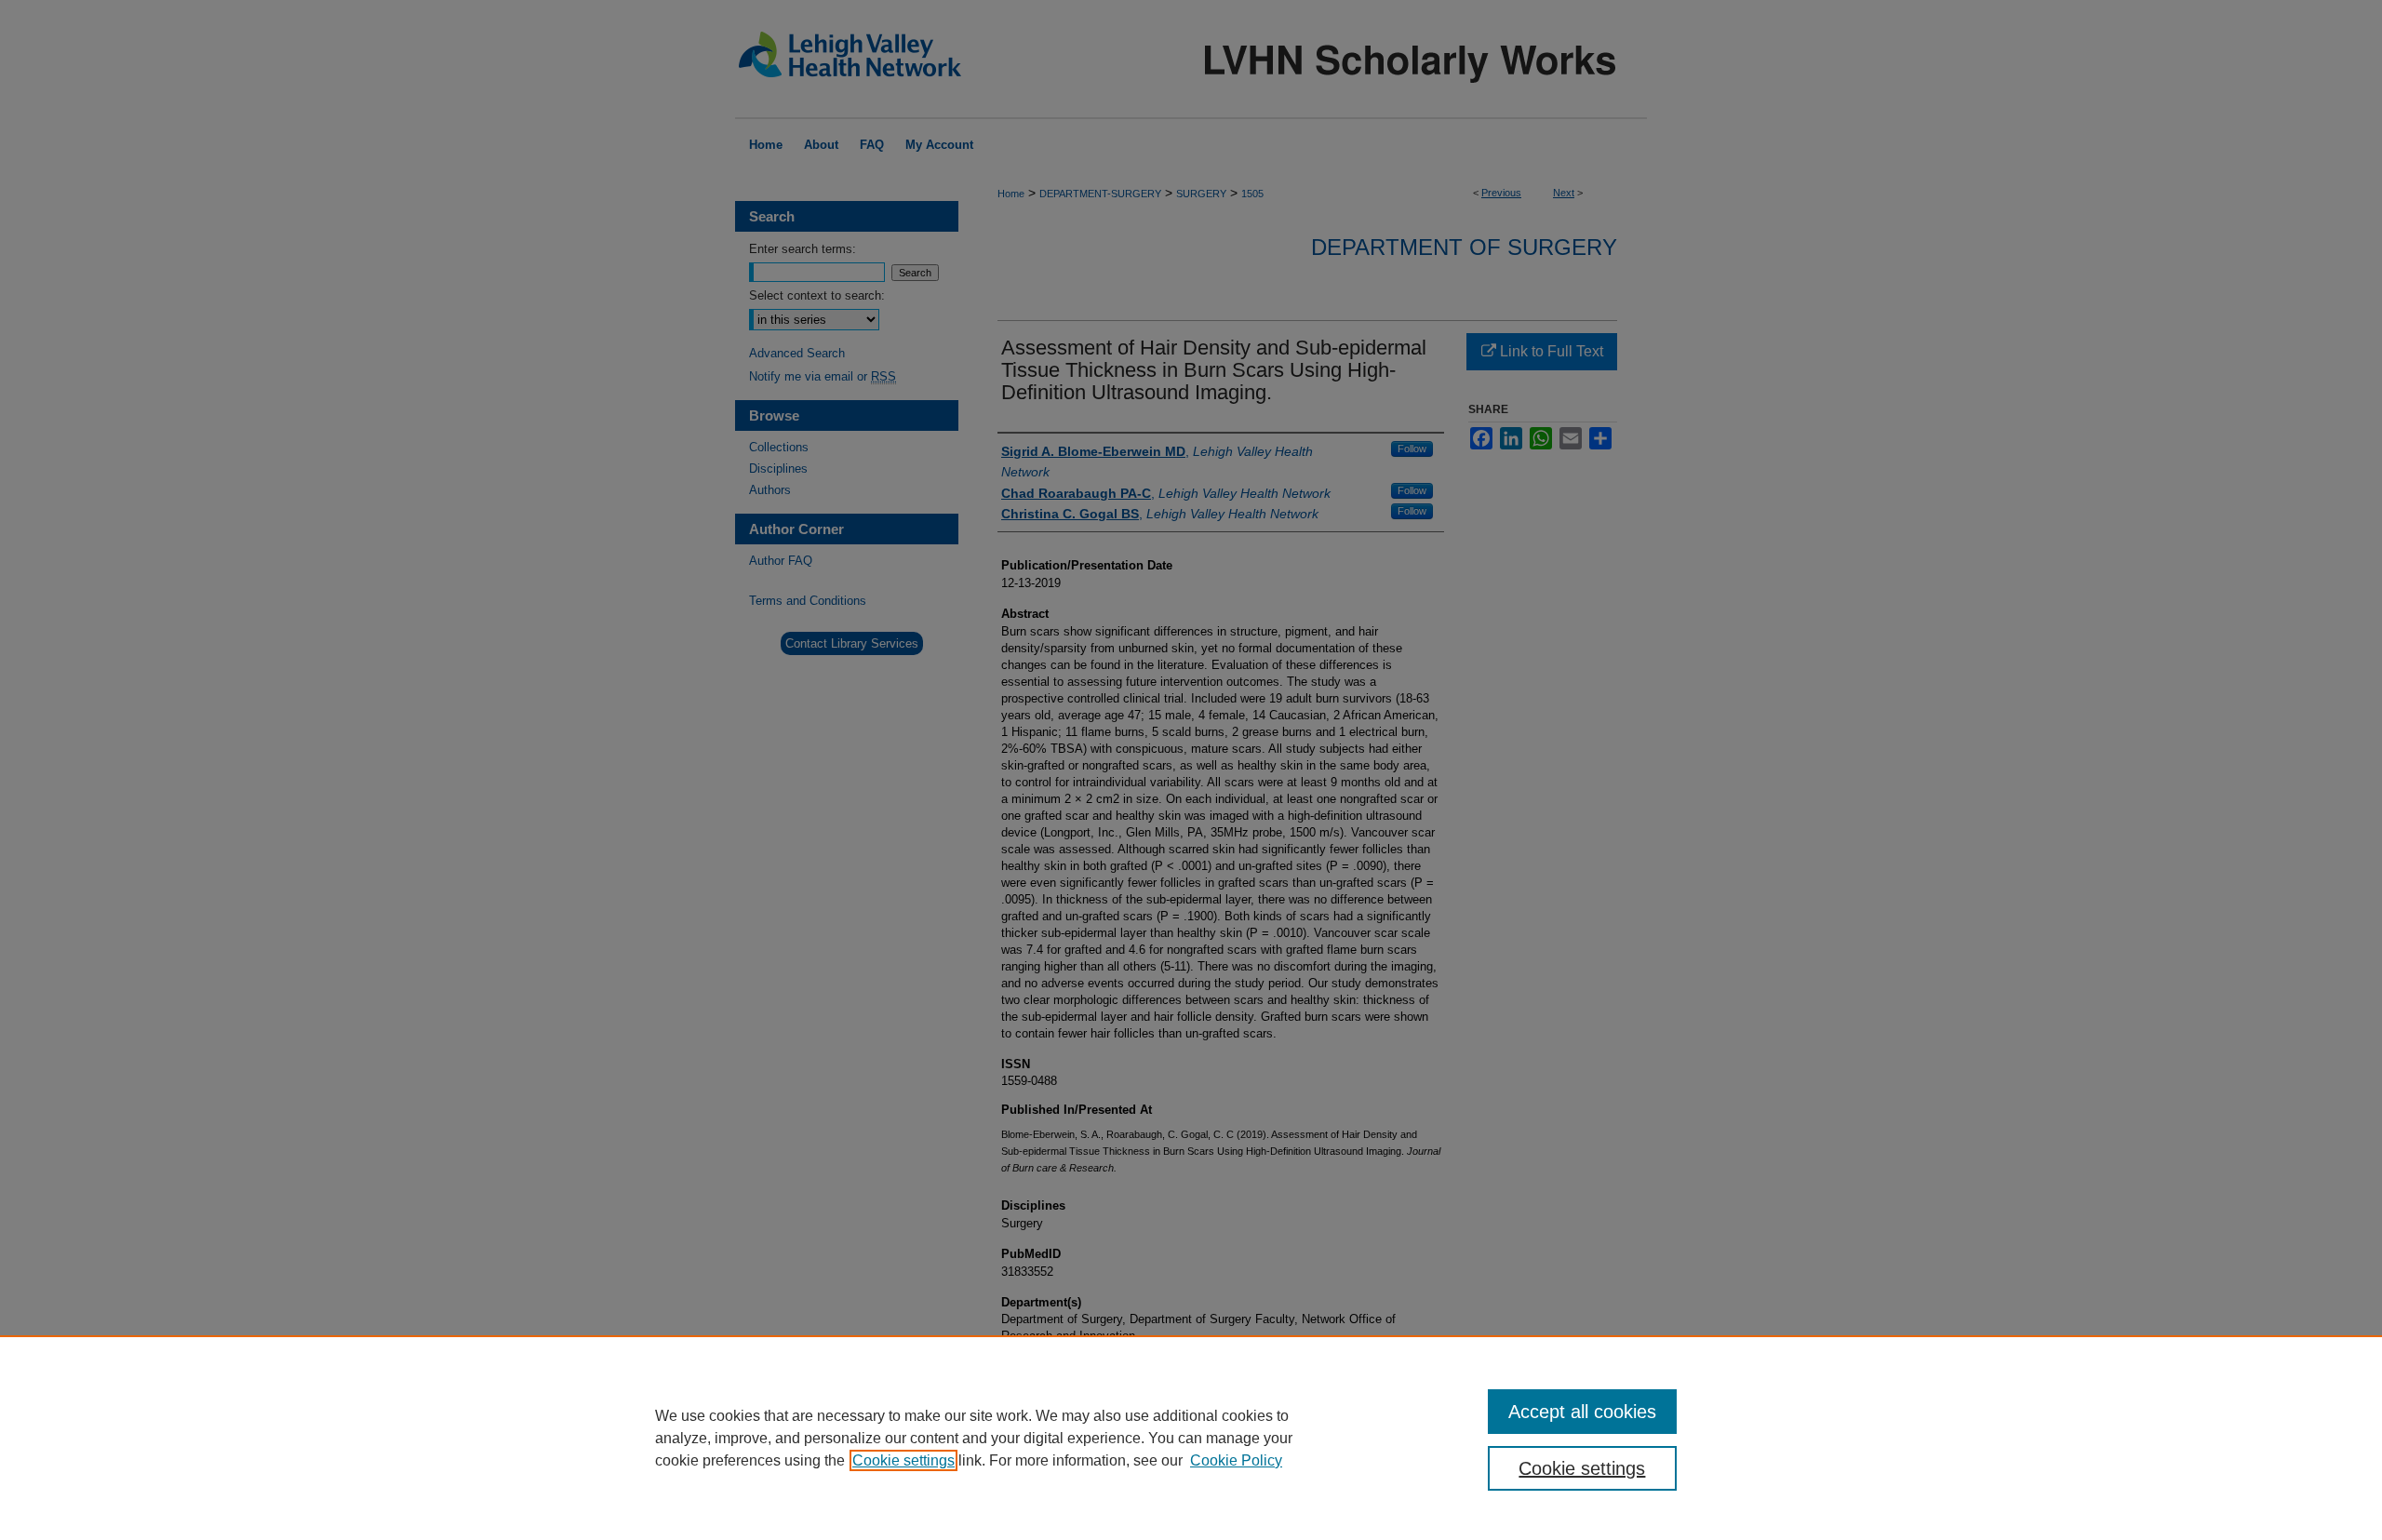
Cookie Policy (1236, 1460)
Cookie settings (903, 1460)
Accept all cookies (1582, 1412)
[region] (1191, 1438)
